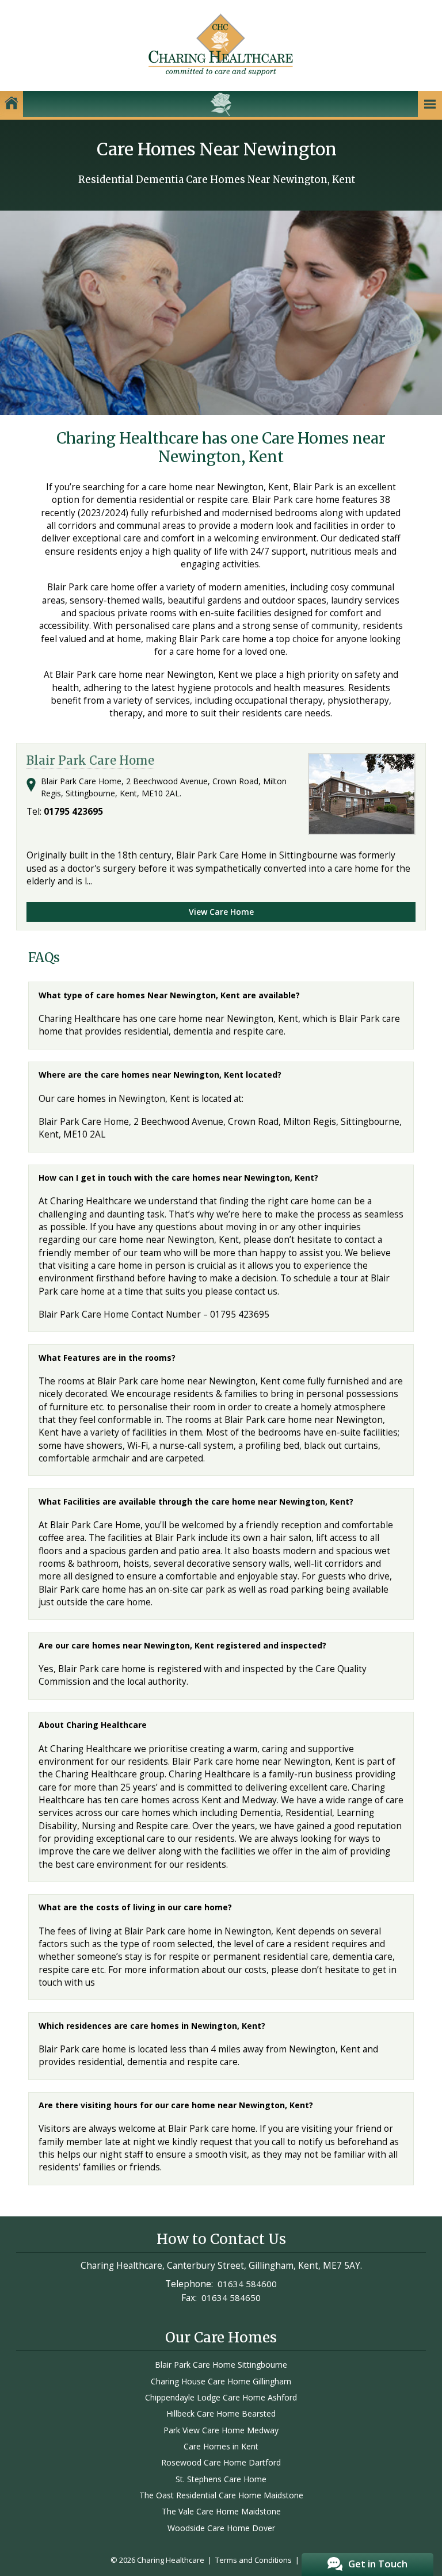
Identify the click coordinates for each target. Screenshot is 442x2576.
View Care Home (221, 912)
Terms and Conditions (254, 2560)
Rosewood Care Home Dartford (221, 2462)
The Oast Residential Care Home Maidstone (221, 2495)
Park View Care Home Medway (221, 2430)
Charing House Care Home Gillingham (221, 2381)
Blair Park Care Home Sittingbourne (221, 2365)
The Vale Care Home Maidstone (221, 2511)
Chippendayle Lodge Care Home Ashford (221, 2397)
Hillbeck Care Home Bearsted (221, 2413)
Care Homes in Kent (221, 2446)
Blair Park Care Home (90, 761)
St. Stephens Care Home (221, 2479)
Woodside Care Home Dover (221, 2528)
